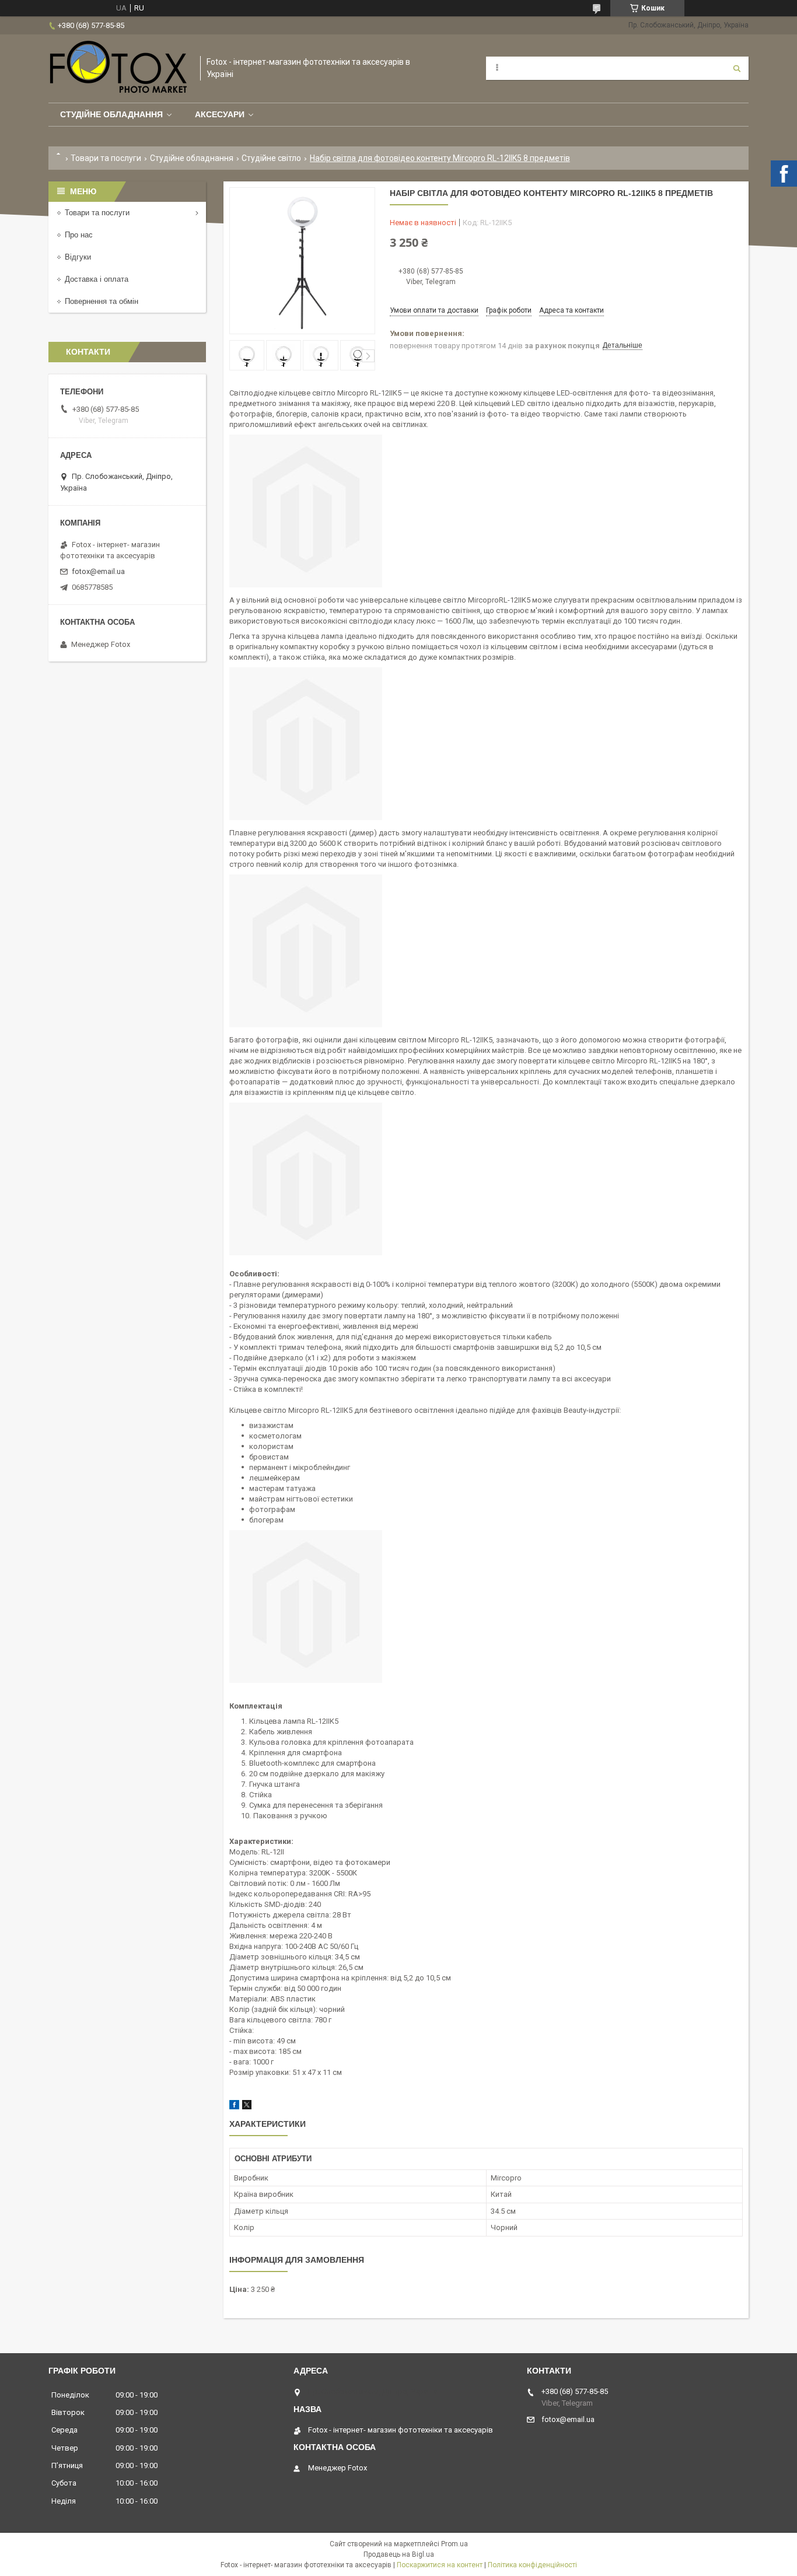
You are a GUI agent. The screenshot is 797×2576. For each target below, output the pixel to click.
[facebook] (234, 2107)
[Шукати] (737, 68)
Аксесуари (220, 114)
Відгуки (78, 257)
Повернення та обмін (102, 301)
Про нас (79, 235)
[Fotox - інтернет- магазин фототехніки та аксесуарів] (118, 69)
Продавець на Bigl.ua (399, 2554)
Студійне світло (271, 158)
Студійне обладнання (111, 114)
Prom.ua (455, 2544)
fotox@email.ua (98, 571)
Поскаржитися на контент (440, 2565)
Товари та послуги (106, 158)
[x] (247, 2107)
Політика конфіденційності (532, 2565)
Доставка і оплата (97, 279)
